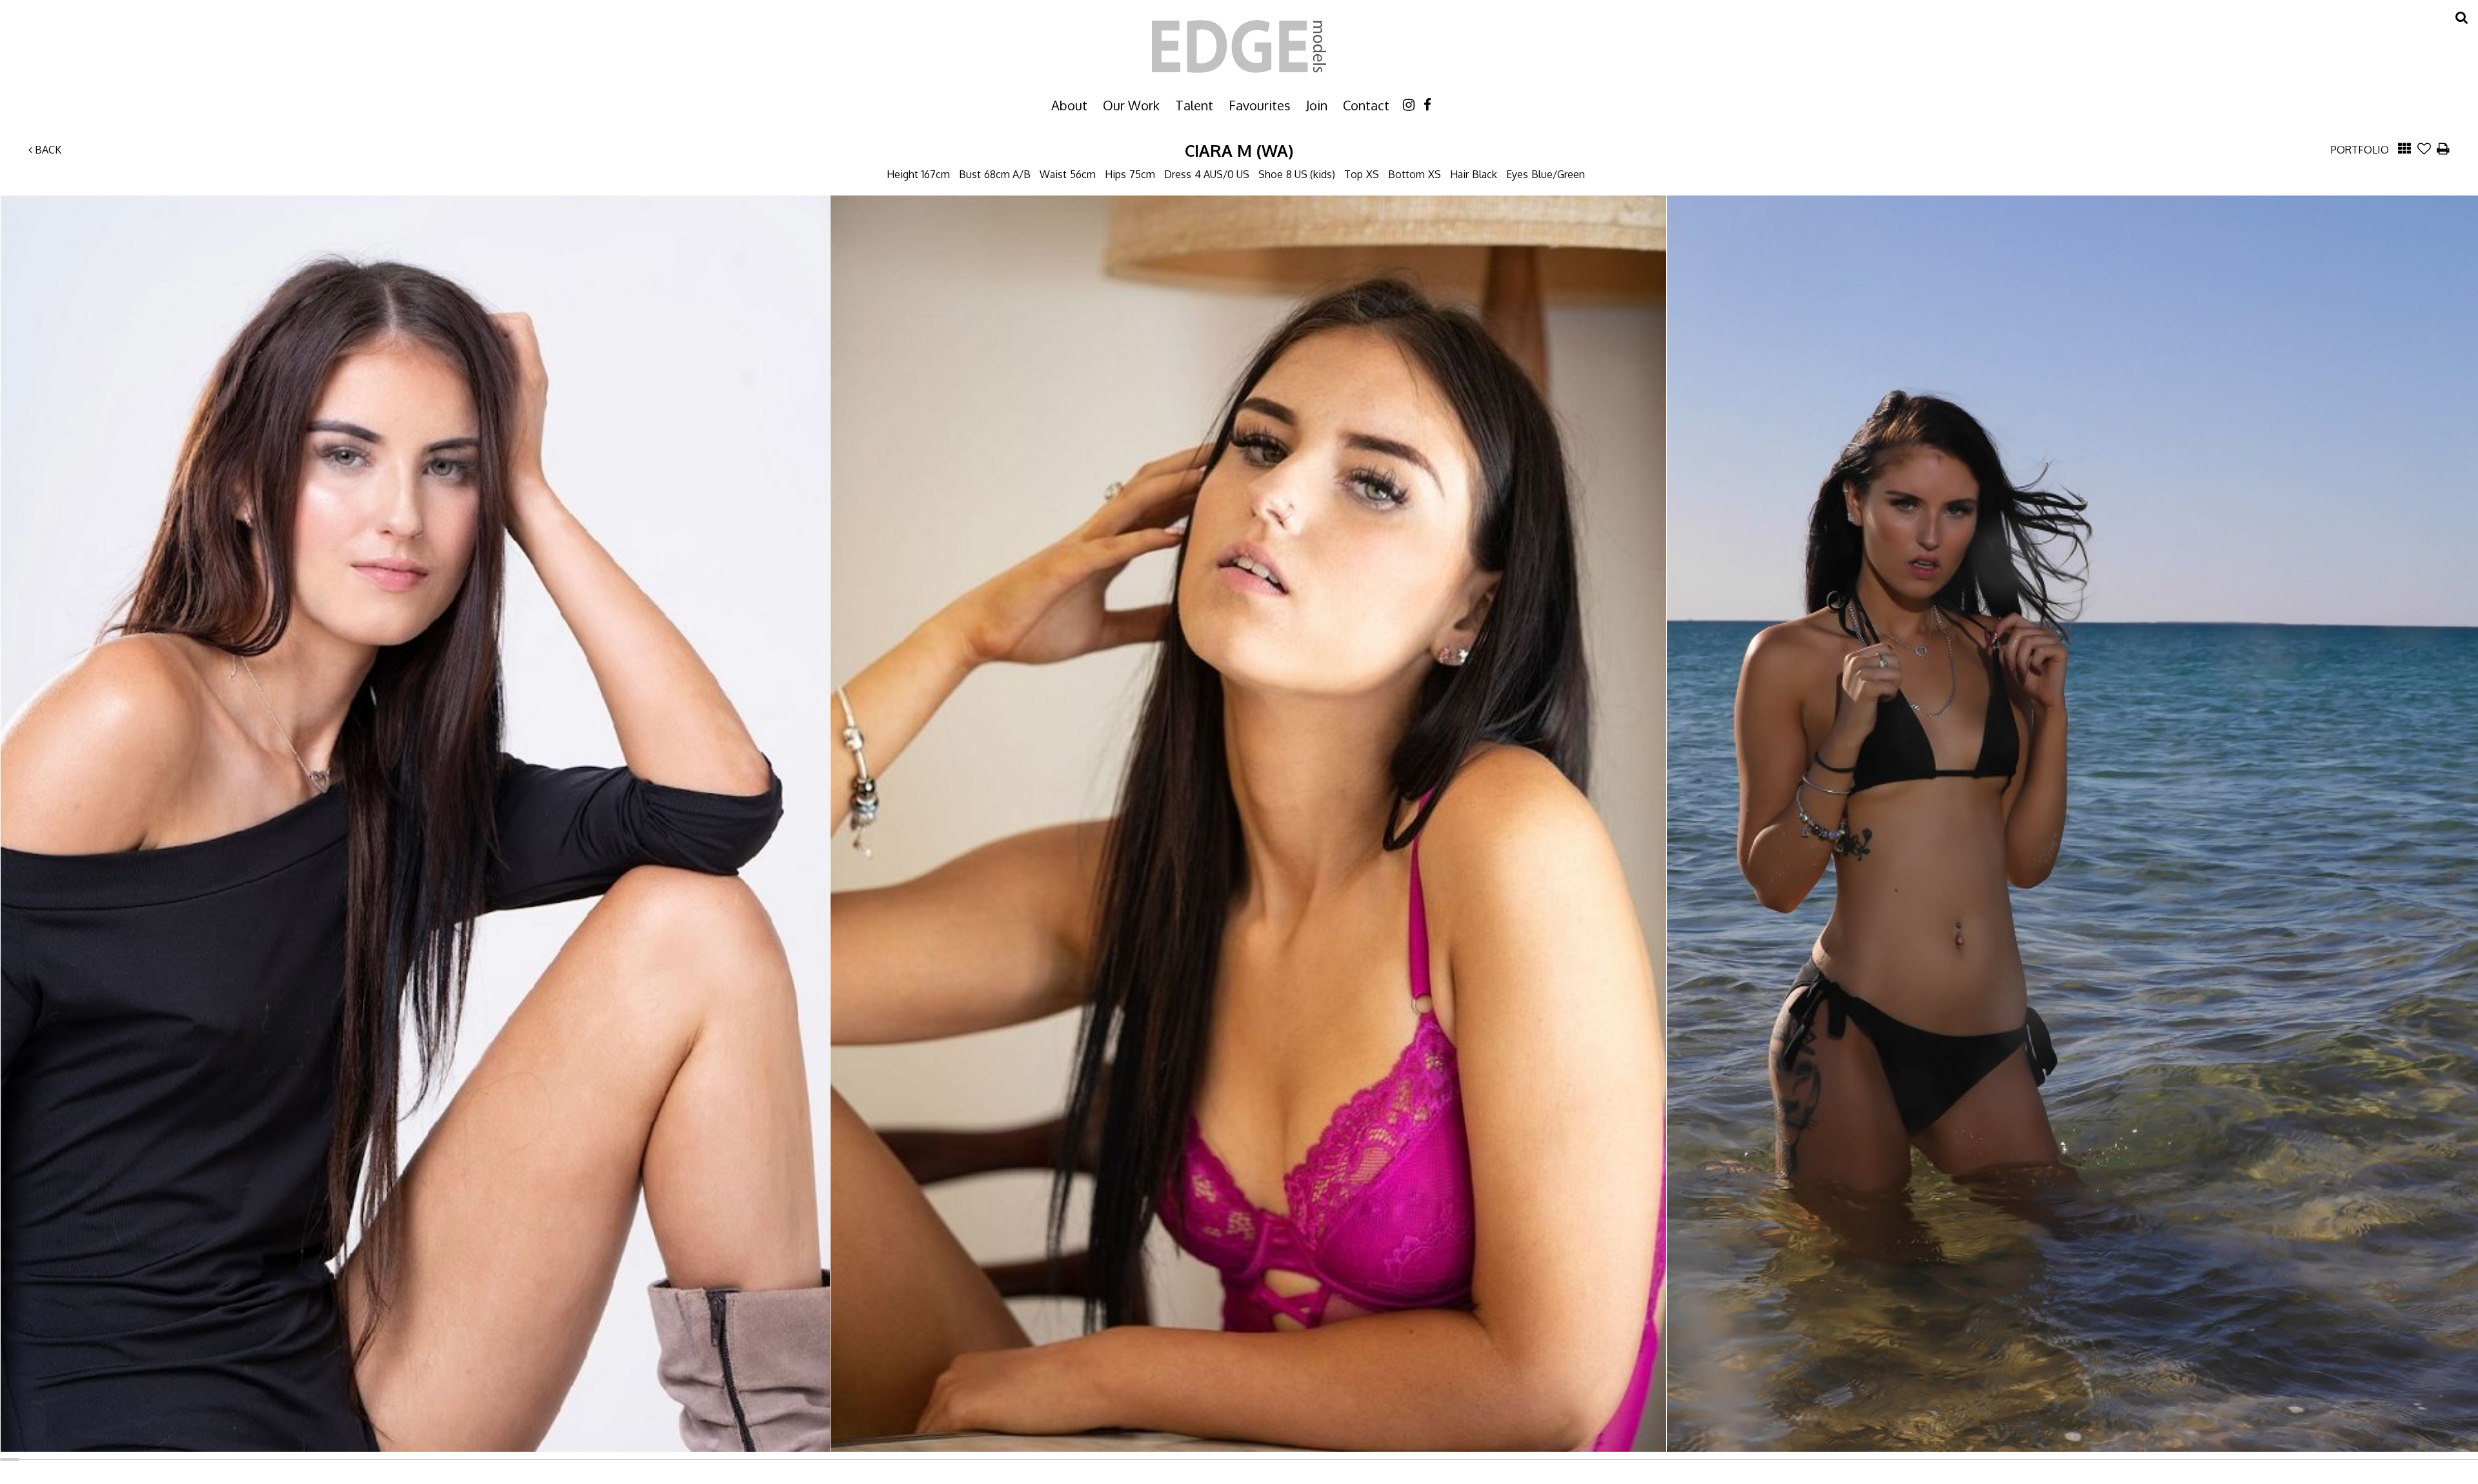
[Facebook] (1427, 104)
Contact (1366, 105)
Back (47, 150)
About (1069, 105)
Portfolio (2360, 150)
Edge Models (1239, 46)
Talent (1194, 105)
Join (1317, 105)
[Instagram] (1409, 104)
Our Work (1131, 105)
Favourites (1260, 105)
